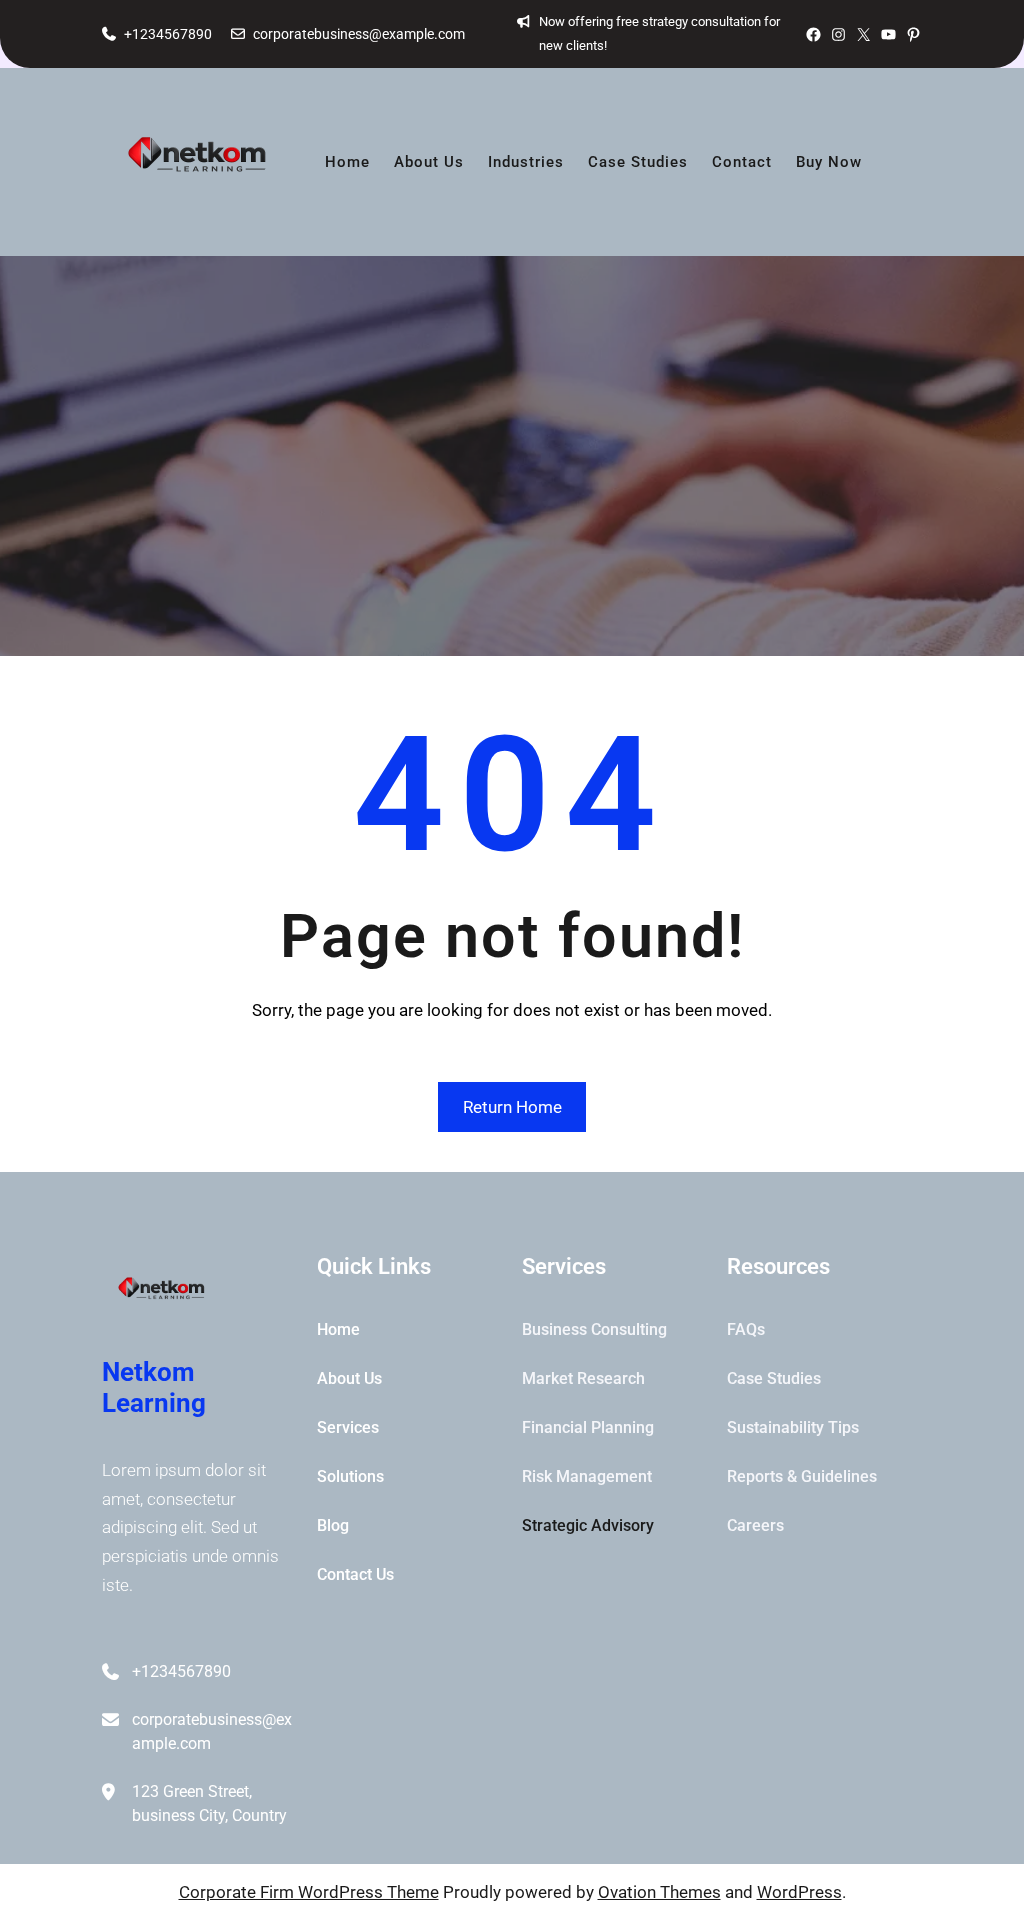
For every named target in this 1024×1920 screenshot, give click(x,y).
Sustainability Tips (793, 1427)
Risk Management (587, 1476)
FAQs (746, 1329)
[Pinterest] (913, 34)
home (338, 1329)
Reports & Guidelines (802, 1476)
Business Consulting (594, 1329)
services (348, 1427)
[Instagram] (838, 34)
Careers (755, 1525)
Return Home (512, 1107)
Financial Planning (588, 1427)
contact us (355, 1574)
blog (333, 1525)
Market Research (583, 1378)
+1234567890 (168, 34)
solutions (350, 1476)
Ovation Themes (659, 1892)
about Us (349, 1378)
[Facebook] (813, 34)
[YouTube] (888, 34)
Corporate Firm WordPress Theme (309, 1892)
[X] (863, 34)
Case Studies (774, 1378)
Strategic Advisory (588, 1525)
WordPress (799, 1892)
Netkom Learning (154, 1387)
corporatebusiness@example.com (359, 34)
